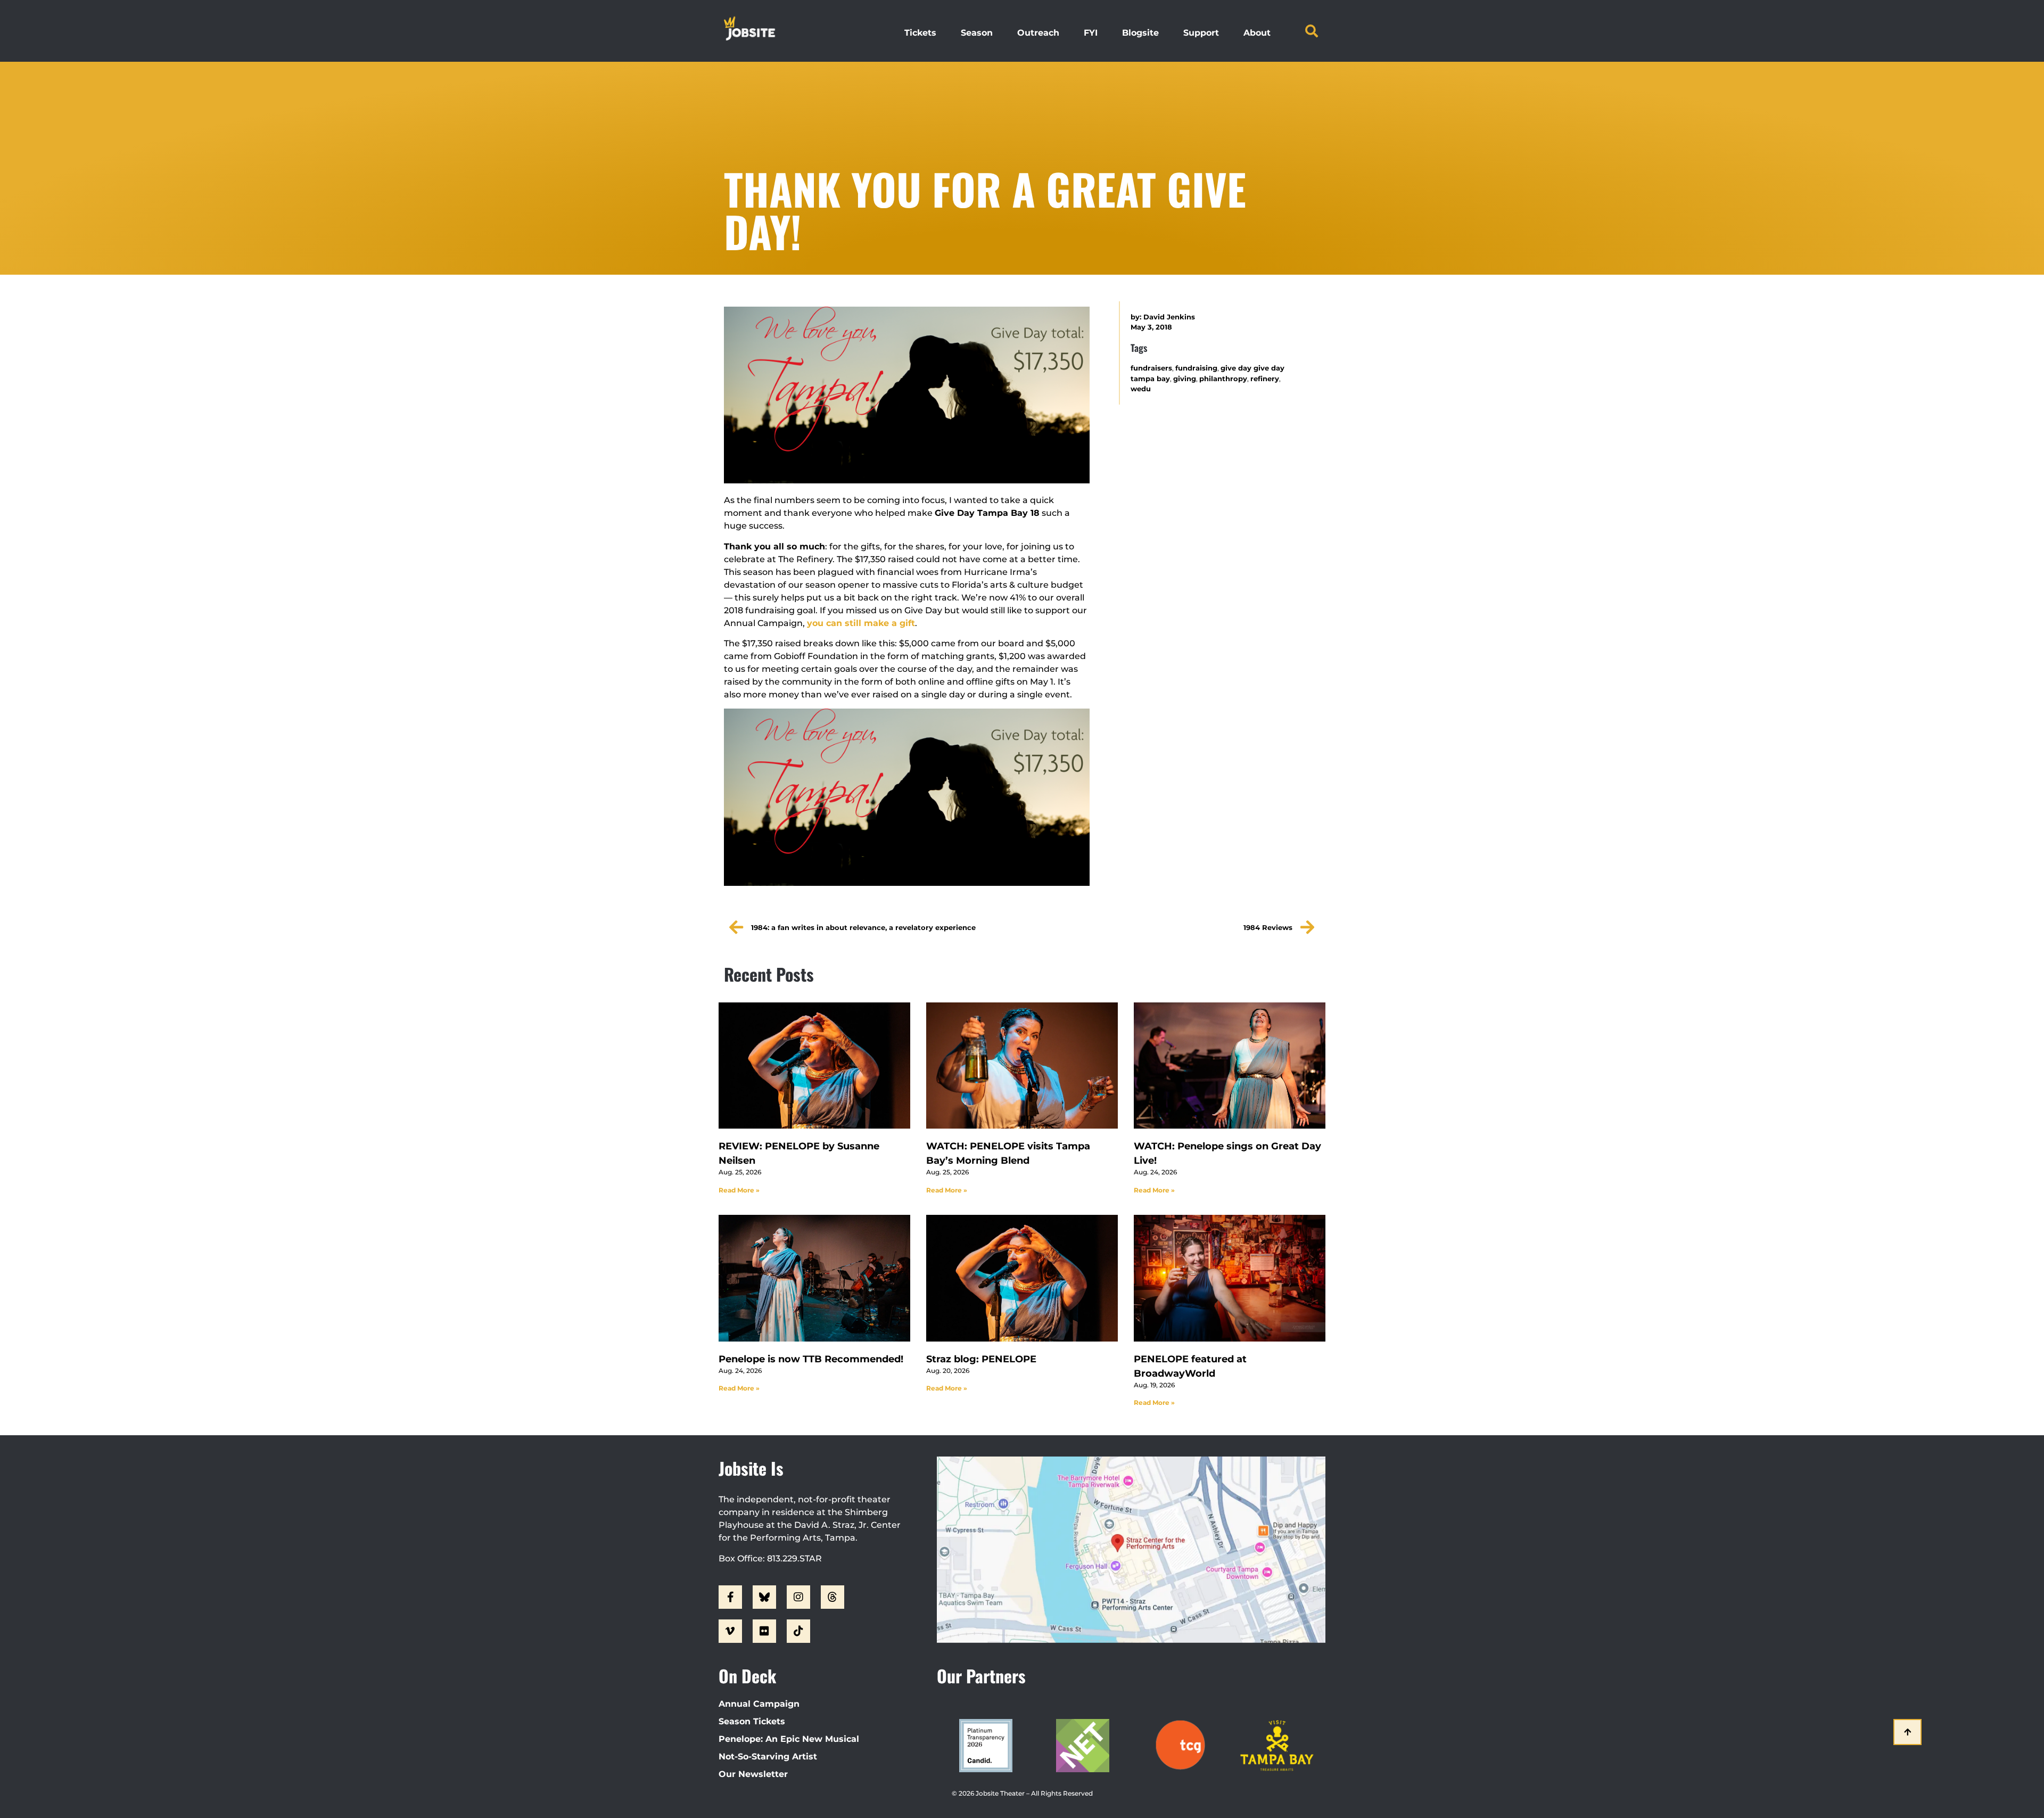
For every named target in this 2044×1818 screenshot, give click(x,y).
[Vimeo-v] (730, 1631)
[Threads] (833, 1597)
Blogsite (1140, 33)
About (1257, 33)
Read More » (739, 1190)
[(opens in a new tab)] (814, 1066)
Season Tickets (752, 1721)
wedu (1141, 389)
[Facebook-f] (730, 1597)
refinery (1265, 379)
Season (977, 33)
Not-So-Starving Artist (768, 1757)
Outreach (1038, 33)
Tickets (920, 33)
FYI (1091, 33)
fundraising (1196, 368)
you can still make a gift (861, 623)
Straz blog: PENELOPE (981, 1359)
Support (1201, 33)
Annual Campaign (759, 1704)
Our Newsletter (753, 1774)
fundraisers (1151, 368)
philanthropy (1223, 379)
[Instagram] (798, 1597)
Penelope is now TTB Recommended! (811, 1359)
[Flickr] (764, 1631)
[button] (1312, 31)
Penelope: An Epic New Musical (789, 1739)
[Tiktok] (798, 1631)
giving (1185, 379)
